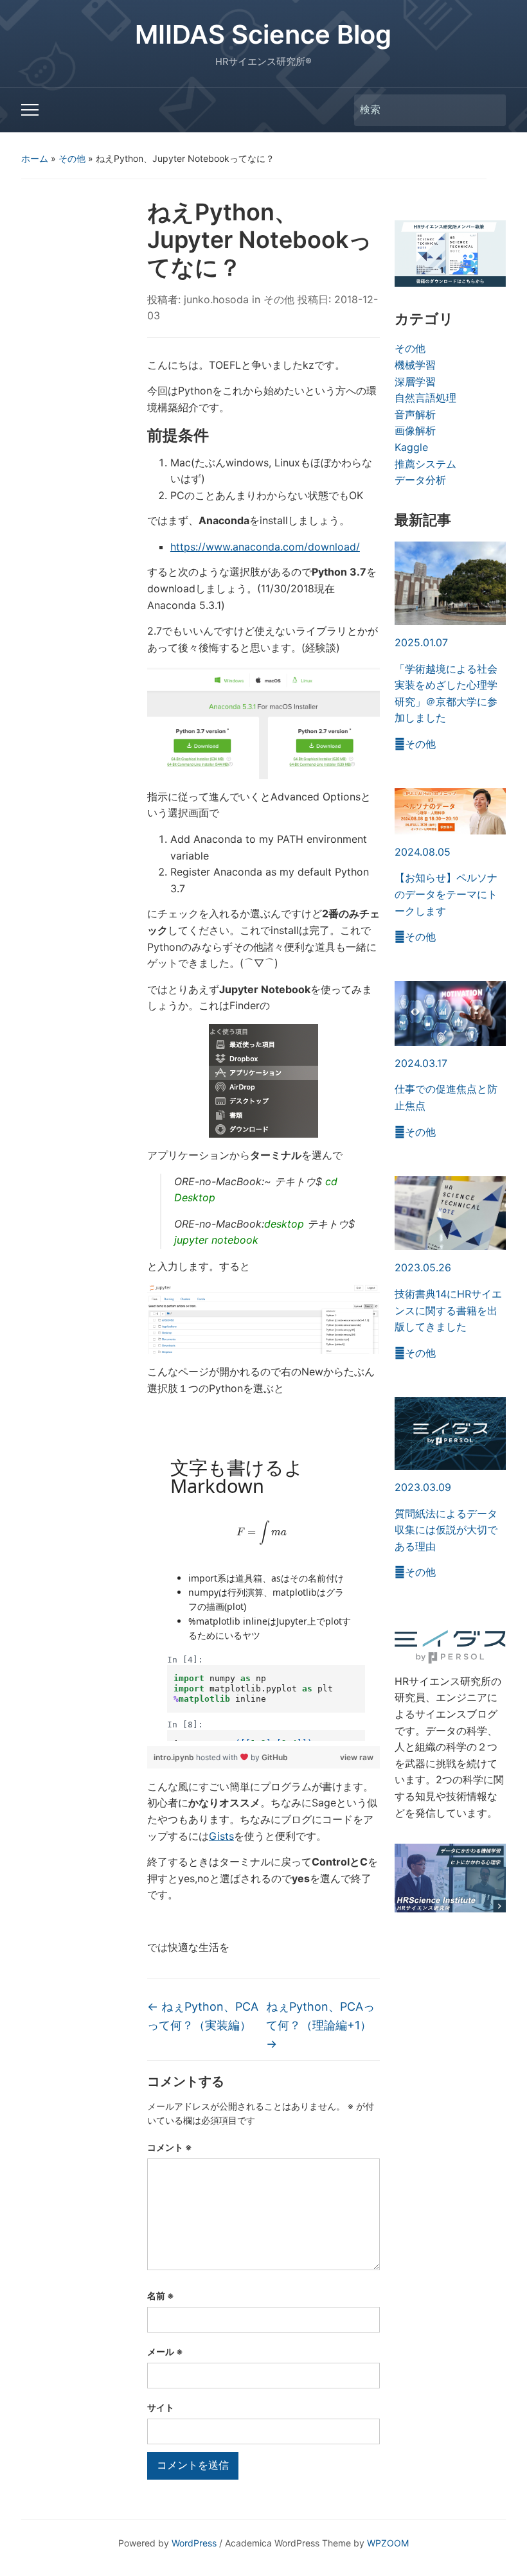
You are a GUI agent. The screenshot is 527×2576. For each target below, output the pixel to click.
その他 (72, 158)
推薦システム (425, 464)
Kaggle (411, 447)
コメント (170, 2147)
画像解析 (415, 430)
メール (165, 2351)
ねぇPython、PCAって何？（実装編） (203, 2016)
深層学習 (415, 382)
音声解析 (415, 414)
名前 (161, 2296)
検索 (490, 110)
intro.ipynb (175, 1757)
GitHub (275, 1757)
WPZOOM (388, 2543)
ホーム (35, 158)
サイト (161, 2407)
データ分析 (420, 480)
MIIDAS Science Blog (263, 34)
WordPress (194, 2543)
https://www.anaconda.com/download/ (265, 547)
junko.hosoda (216, 299)
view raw (357, 1757)
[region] (263, 1589)
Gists (221, 1836)
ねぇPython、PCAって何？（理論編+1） (320, 2025)
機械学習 (415, 365)
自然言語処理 (425, 398)
